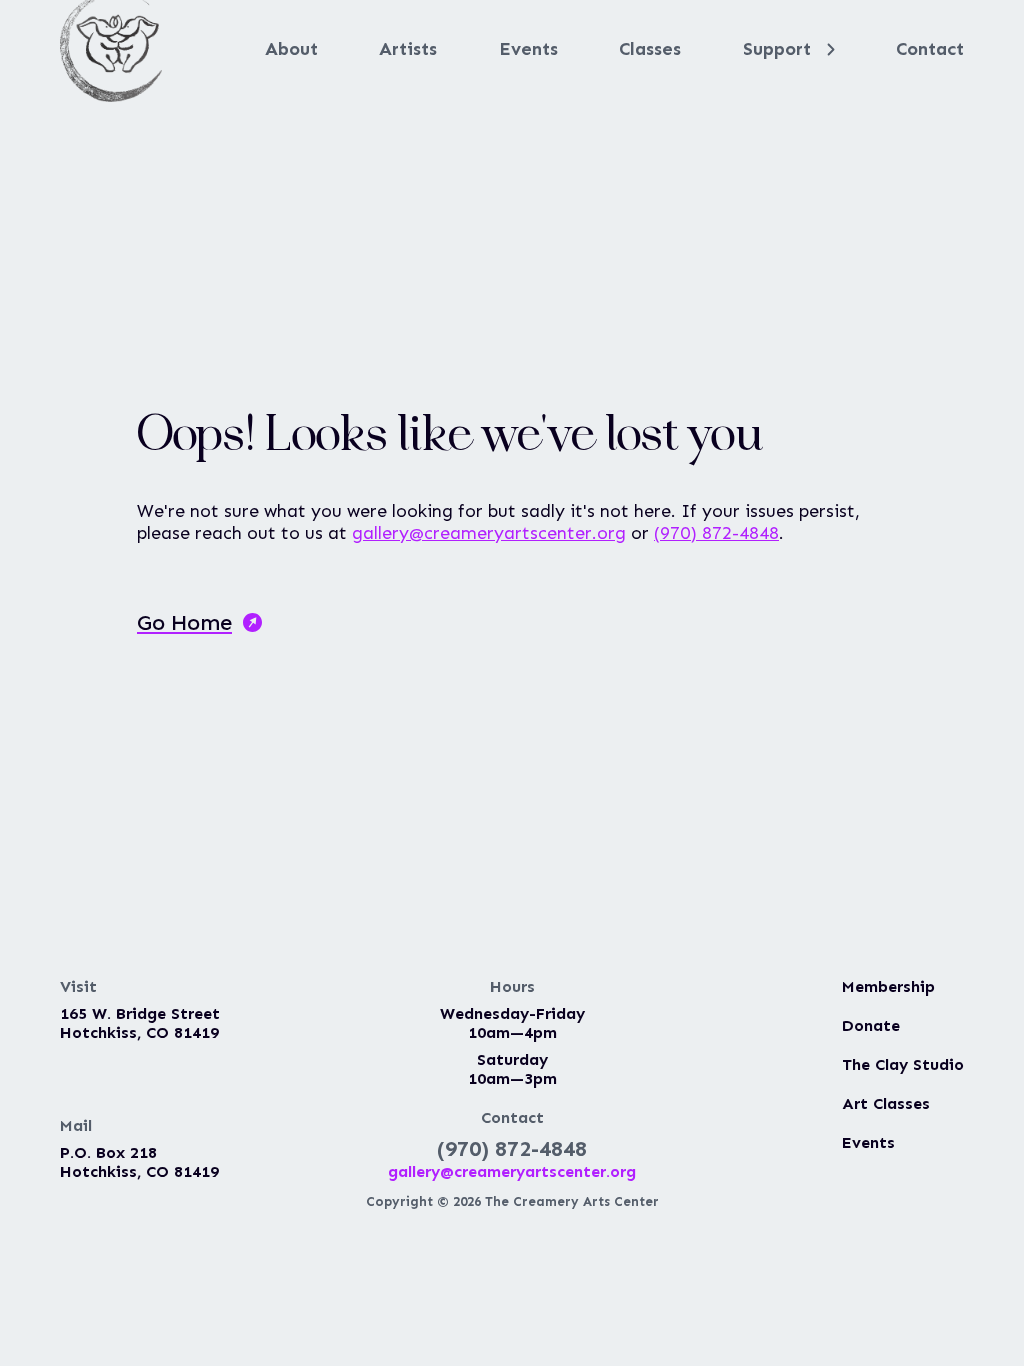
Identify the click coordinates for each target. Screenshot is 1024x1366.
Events (528, 49)
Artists (408, 49)
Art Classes (886, 1103)
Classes (650, 49)
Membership (888, 986)
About (291, 49)
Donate (871, 1025)
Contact (930, 49)
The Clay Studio (903, 1064)
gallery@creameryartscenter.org (489, 533)
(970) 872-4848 (716, 533)
